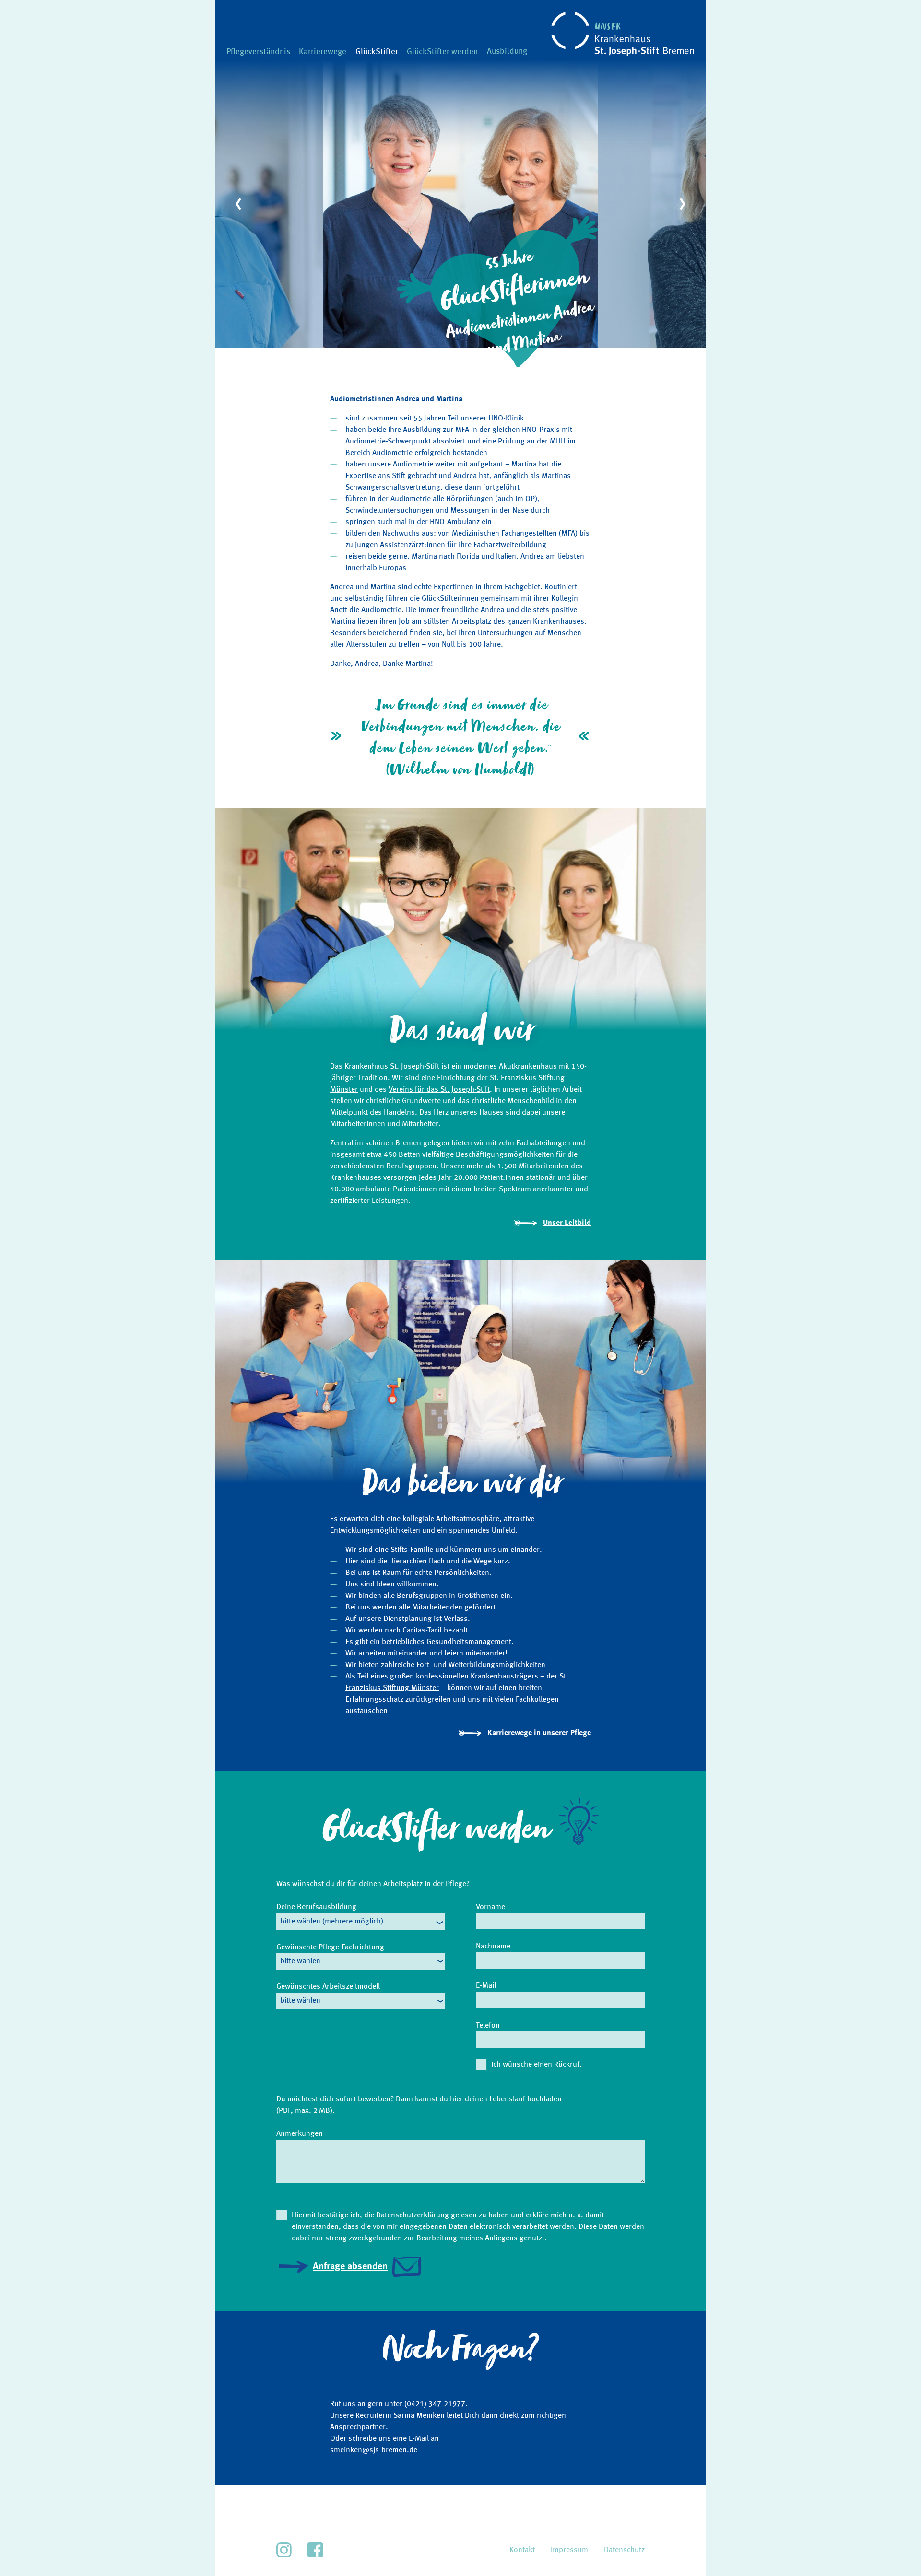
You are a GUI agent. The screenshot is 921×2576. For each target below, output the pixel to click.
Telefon (488, 2026)
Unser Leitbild (567, 1223)
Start (554, 16)
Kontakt (522, 2550)
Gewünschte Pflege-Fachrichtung (330, 1947)
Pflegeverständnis (258, 52)
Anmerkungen (300, 2134)
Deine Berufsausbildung (316, 1907)
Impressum (569, 2550)
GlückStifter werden (442, 52)
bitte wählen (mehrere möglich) (332, 1922)
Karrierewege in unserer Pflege (539, 1733)
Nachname (493, 1947)
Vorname (490, 1907)
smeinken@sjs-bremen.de (374, 2450)
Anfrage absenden (350, 2267)
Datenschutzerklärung (413, 2215)
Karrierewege (323, 52)
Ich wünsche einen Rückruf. (537, 2065)
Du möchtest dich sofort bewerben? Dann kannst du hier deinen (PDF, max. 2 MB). (419, 2105)
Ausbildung (507, 52)
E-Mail (486, 1986)
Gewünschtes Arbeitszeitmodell (328, 1987)
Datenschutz (624, 2550)
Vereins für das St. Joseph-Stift (439, 1090)
